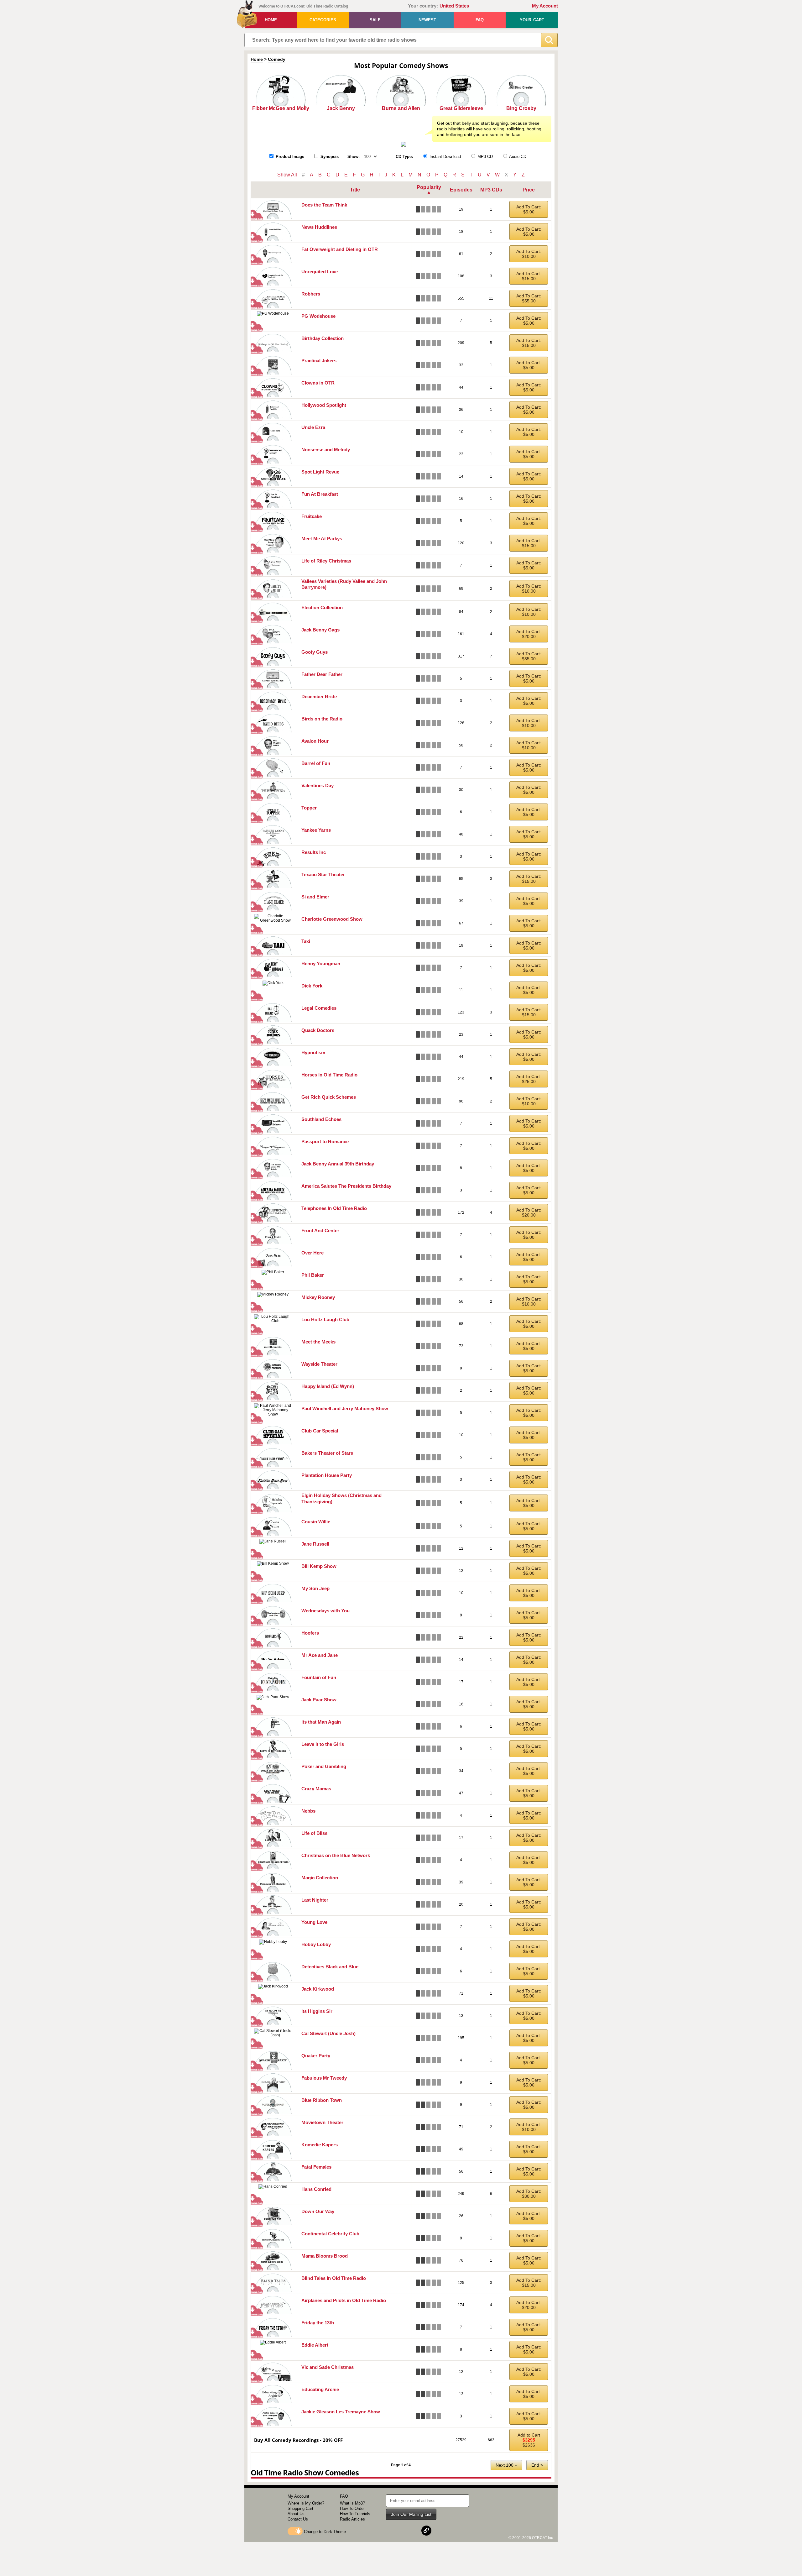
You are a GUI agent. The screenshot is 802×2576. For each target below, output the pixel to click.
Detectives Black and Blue (330, 1967)
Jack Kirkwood (318, 1989)
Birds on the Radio (322, 719)
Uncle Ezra (313, 427)
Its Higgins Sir (317, 2011)
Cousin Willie (316, 1522)
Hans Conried (316, 2189)
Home (271, 20)
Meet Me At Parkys (322, 539)
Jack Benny (341, 108)
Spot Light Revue (320, 472)
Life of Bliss (314, 1833)
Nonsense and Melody (326, 450)
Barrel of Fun (316, 763)
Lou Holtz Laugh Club (325, 1319)
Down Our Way (318, 2211)
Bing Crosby (521, 108)
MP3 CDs (491, 190)
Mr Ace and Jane (320, 1655)
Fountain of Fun (319, 1677)
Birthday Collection (323, 338)
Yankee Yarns (316, 830)
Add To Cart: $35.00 (529, 656)
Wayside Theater (319, 1364)
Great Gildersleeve (461, 108)
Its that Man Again (321, 1722)
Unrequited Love (320, 272)
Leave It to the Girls (323, 1744)
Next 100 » (506, 2465)
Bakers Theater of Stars (327, 1453)
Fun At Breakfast (320, 494)
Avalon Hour (315, 741)
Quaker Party (316, 2056)
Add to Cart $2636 (529, 2440)
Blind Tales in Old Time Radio (334, 2278)
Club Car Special (320, 1431)
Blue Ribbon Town (322, 2100)
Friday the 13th (318, 2323)
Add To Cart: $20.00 (529, 634)
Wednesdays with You (325, 1611)
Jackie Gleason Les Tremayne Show (341, 2412)
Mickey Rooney (318, 1297)
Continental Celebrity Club (330, 2234)
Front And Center (320, 1230)
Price (529, 190)
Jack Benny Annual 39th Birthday (338, 1164)
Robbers (311, 294)
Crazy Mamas (316, 1789)
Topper (309, 808)
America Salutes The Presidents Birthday (346, 1186)
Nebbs (308, 1811)
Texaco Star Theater (323, 874)
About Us (296, 2514)
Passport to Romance (325, 1141)
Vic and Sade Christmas (328, 2367)
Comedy (277, 59)
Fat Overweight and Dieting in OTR (340, 249)
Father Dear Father (322, 674)
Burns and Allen (401, 108)
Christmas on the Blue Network (336, 1855)
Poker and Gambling (324, 1766)
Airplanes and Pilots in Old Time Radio (344, 2300)
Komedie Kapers (320, 2145)
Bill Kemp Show (319, 1566)
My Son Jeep (315, 1588)
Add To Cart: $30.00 (529, 2194)
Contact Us (298, 2519)
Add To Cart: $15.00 (529, 276)
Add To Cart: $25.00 (529, 1079)
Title (355, 190)
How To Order (352, 2508)
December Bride (319, 696)
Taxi (306, 941)
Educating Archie (320, 2389)
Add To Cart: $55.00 (529, 298)
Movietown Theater (322, 2122)
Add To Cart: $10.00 (529, 254)
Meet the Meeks (318, 1342)
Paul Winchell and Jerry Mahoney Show (345, 1408)
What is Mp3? (352, 2503)
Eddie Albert (315, 2345)
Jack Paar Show (319, 1700)
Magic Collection (320, 1878)
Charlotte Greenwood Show (332, 919)
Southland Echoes (321, 1119)
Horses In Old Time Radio (329, 1075)
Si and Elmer (315, 897)
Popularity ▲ (429, 190)
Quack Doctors (318, 1030)
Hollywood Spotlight (324, 405)
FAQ (480, 20)
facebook (396, 2531)
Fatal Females (316, 2167)
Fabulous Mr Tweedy (324, 2078)
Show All (287, 175)
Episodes (461, 190)
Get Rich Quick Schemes (329, 1097)
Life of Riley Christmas (326, 561)
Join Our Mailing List (411, 2514)
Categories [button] (323, 20)
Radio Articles (352, 2519)
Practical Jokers (319, 361)
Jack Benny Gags (320, 630)
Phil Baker (313, 1275)
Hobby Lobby (316, 1944)
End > (537, 2465)
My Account (545, 6)
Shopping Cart (300, 2508)
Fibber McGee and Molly (281, 108)
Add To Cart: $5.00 (529, 209)
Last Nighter (315, 1900)
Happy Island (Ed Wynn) (328, 1386)
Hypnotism (313, 1052)
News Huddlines (319, 227)
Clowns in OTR (318, 383)
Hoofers (310, 1633)
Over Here (312, 1253)
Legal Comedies (319, 1008)
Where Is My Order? (306, 2503)
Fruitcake (312, 516)
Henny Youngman (321, 963)
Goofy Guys (315, 652)
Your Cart (532, 20)
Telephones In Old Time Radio (334, 1208)
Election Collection (322, 607)
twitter (411, 2531)
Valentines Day (318, 785)
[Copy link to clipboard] (426, 2531)
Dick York (312, 986)
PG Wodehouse (318, 316)
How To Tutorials (355, 2514)
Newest (427, 20)
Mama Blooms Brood (325, 2256)
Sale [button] (375, 20)
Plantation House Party (327, 1475)
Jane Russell (315, 1544)
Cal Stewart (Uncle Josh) (328, 2033)
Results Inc (314, 852)
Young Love (314, 1922)
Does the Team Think (324, 205)
